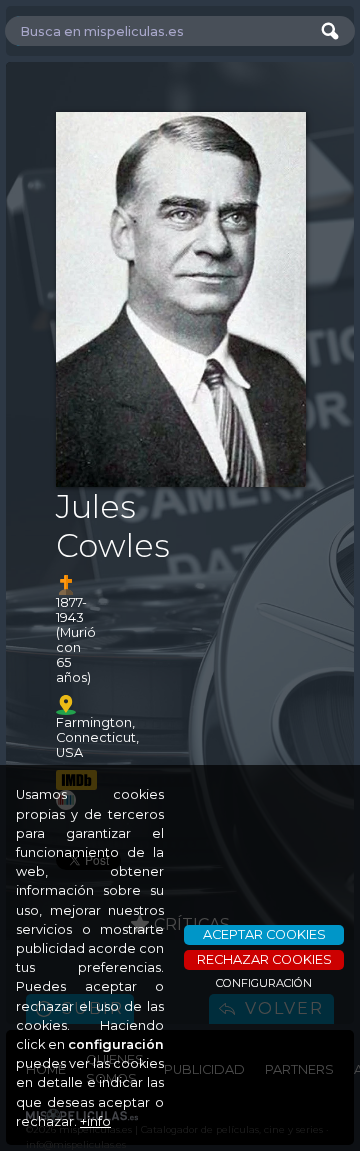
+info (95, 1121)
